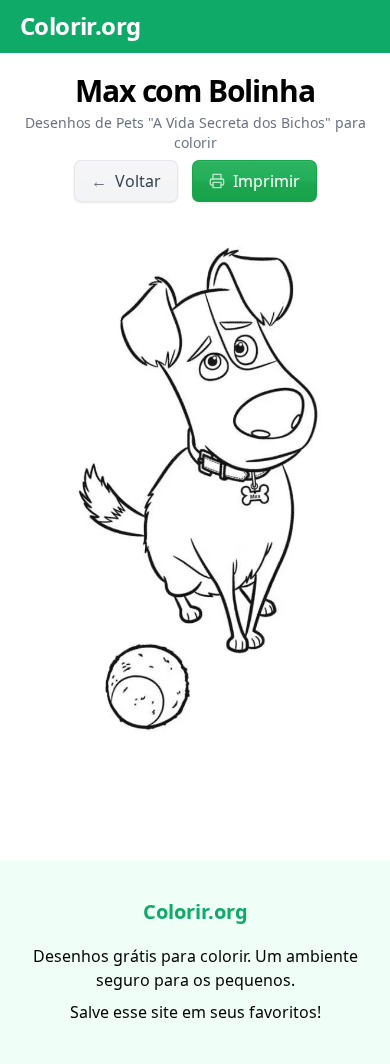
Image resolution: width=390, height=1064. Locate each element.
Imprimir (266, 181)
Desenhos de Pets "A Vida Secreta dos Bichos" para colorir (195, 132)
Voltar (126, 181)
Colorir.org (80, 25)
